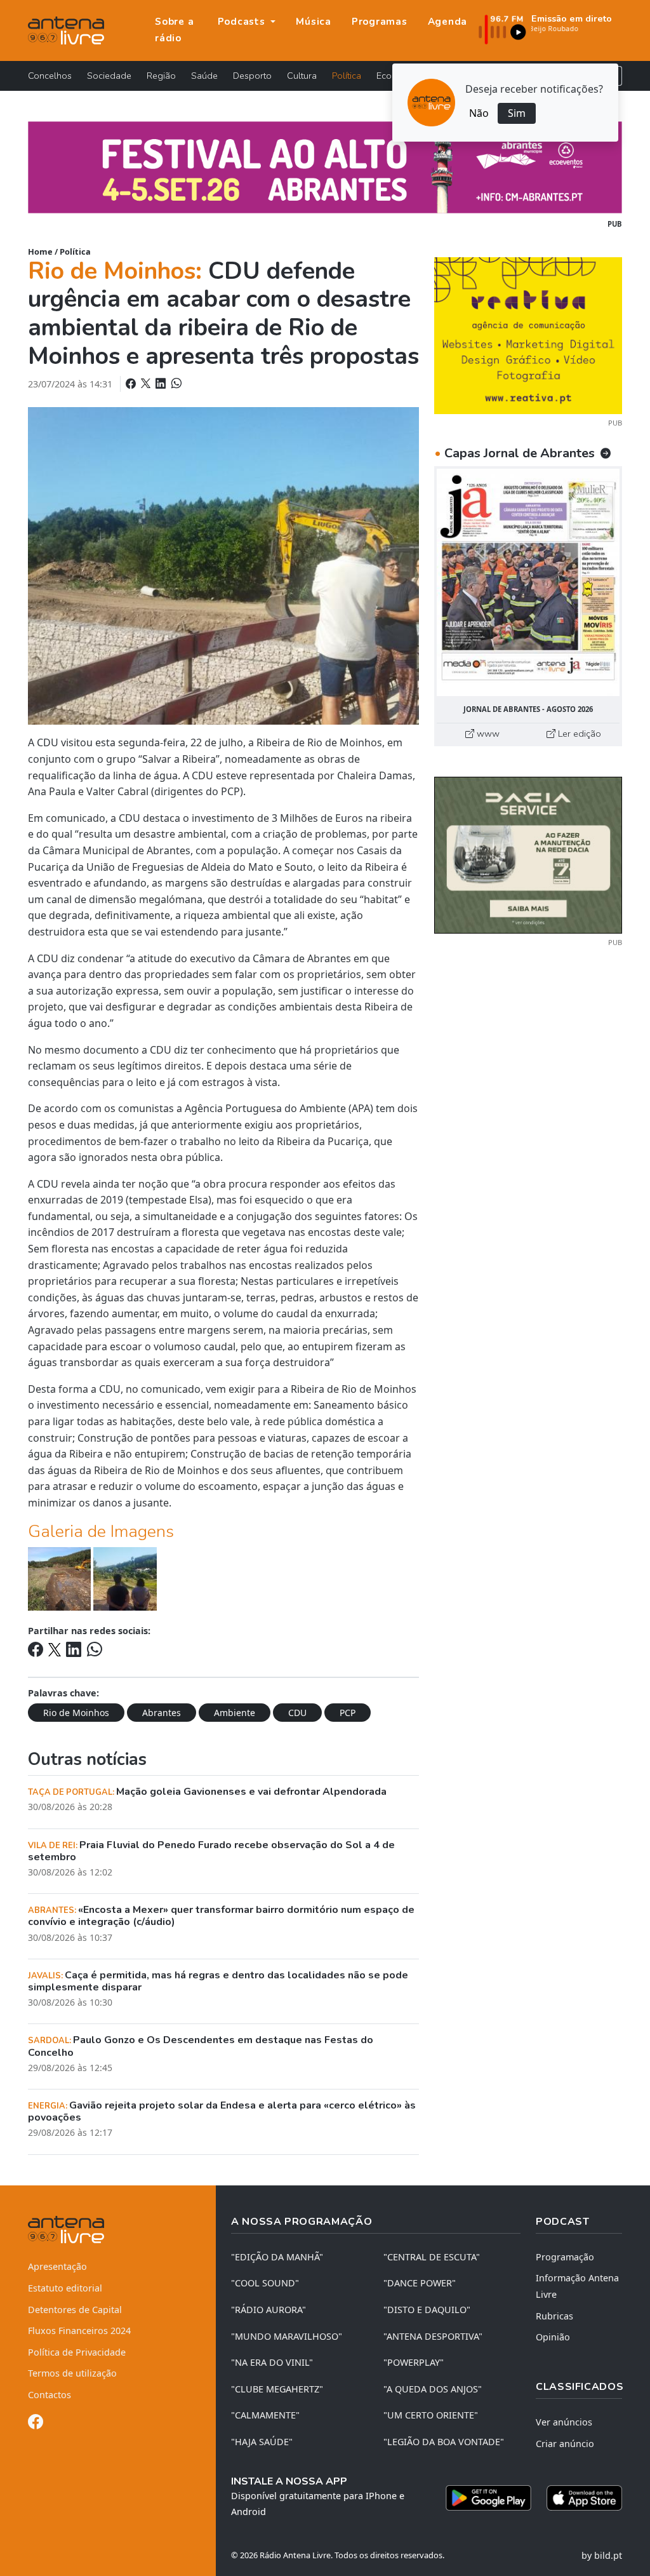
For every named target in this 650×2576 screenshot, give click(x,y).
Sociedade (109, 76)
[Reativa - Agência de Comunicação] (528, 335)
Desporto (252, 76)
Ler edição (578, 734)
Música (314, 22)
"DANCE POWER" (420, 2283)
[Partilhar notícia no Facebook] (132, 384)
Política (347, 76)
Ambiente (235, 1713)
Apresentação (57, 2266)
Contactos (50, 2395)
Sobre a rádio (174, 30)
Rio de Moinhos (76, 1713)
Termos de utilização (72, 2373)
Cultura (302, 76)
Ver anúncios (564, 2422)
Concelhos (50, 76)
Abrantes (162, 1713)
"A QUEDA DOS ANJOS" (433, 2389)
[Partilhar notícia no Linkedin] (162, 384)
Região (161, 76)
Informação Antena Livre (577, 2286)
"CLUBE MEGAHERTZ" (277, 2389)
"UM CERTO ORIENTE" (431, 2415)
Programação (565, 2257)
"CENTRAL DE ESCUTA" (432, 2257)
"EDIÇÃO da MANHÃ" (277, 2257)
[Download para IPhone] (584, 2498)
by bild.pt (602, 2555)
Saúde (204, 76)
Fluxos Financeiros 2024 (79, 2331)
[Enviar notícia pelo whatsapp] (175, 384)
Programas (380, 22)
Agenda (448, 22)
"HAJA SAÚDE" (262, 2442)
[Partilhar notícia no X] (147, 384)
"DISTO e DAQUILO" (427, 2310)
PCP (348, 1713)
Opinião (553, 2337)
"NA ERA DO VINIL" (272, 2362)
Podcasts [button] (243, 22)
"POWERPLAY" (414, 2362)
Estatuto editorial (65, 2288)
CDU (297, 1713)
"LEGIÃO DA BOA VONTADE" (444, 2442)
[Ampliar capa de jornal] (528, 582)
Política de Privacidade (77, 2352)
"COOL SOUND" (265, 2283)
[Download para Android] (488, 2498)
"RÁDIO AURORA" (269, 2310)
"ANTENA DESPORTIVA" (433, 2336)
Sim (517, 113)
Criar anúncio (565, 2444)
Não (479, 113)
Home (40, 252)
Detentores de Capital (75, 2310)
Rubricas (554, 2316)
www (487, 734)
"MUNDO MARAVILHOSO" (287, 2336)
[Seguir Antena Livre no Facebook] (36, 2424)
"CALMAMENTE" (265, 2415)
